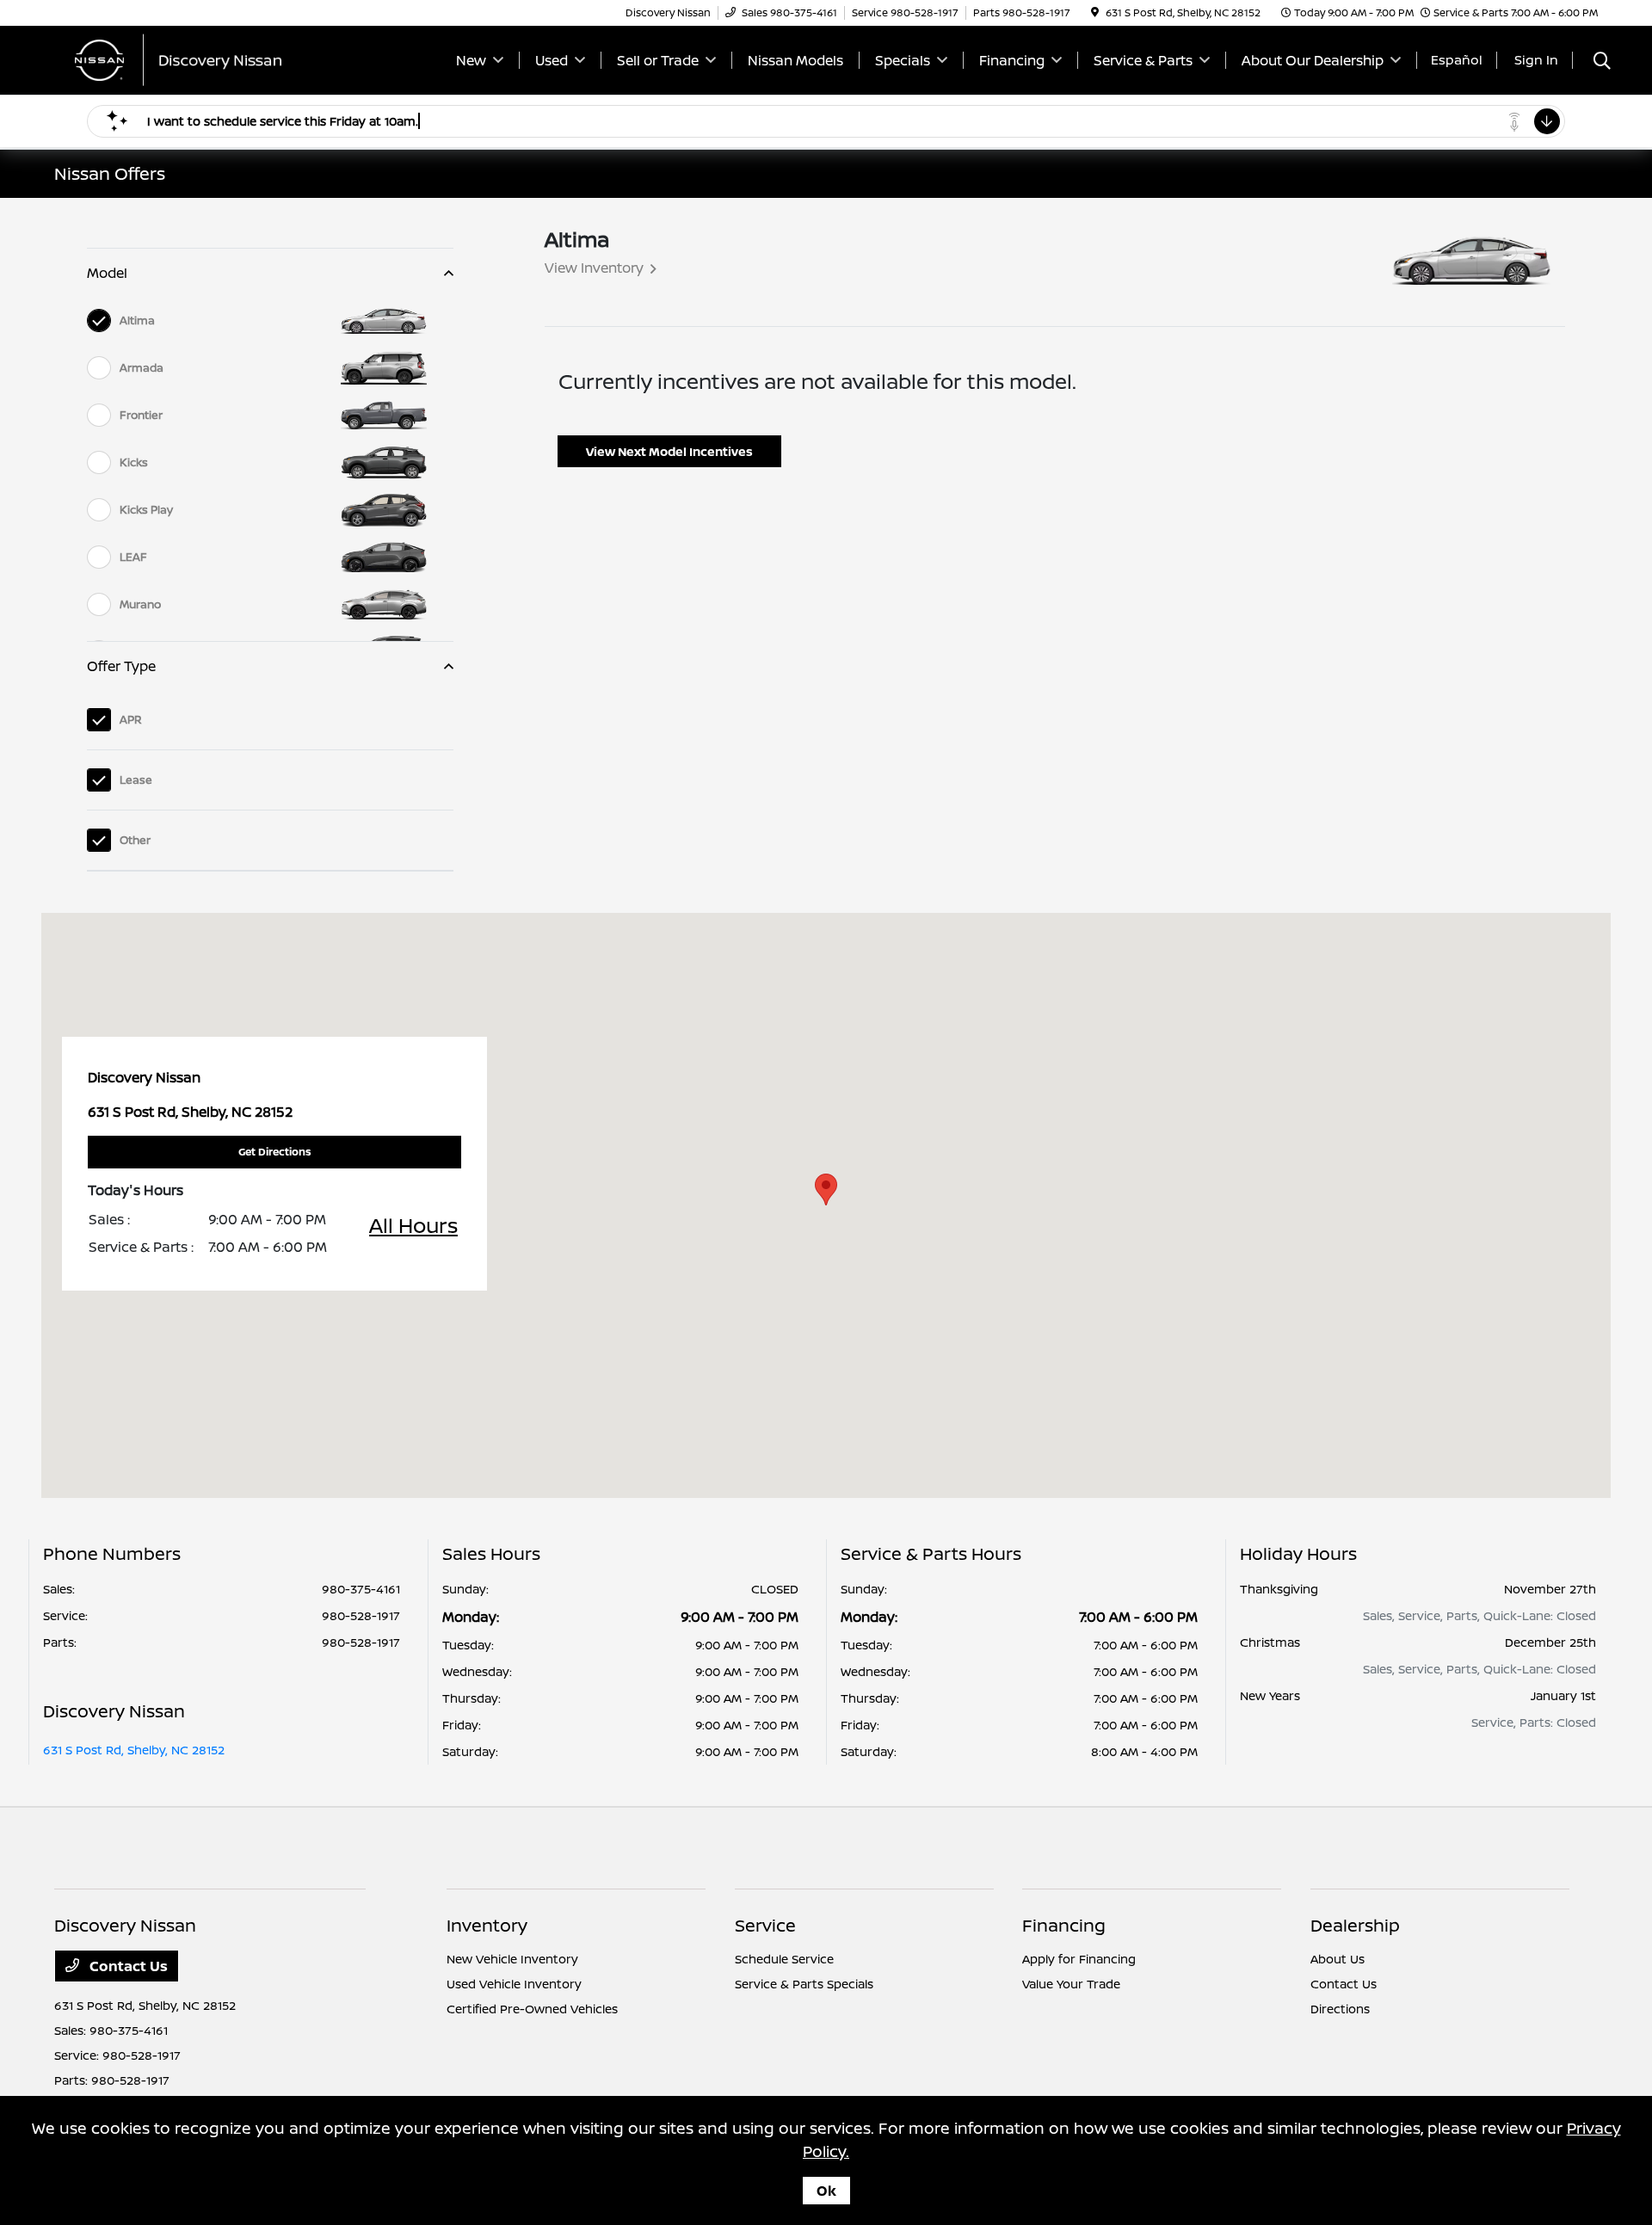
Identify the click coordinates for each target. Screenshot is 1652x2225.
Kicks (134, 462)
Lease (136, 780)
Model (107, 273)
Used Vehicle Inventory (514, 1984)
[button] (826, 1190)
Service (765, 1925)
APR (131, 719)
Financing (1064, 1925)
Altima (137, 320)
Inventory (487, 1925)
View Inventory (594, 268)
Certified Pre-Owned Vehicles (532, 2009)
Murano (140, 604)
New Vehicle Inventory (512, 1959)
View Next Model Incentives (669, 451)
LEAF (133, 557)
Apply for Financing (1079, 1959)
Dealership (1355, 1925)
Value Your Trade (1071, 1984)
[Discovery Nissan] (202, 59)
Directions (1340, 2009)
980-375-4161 (361, 1589)
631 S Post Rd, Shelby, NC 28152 (134, 1750)
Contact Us (127, 1966)
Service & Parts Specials (804, 1984)
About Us (1338, 1959)
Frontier (141, 415)
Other (135, 840)
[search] (1602, 62)
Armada (142, 367)
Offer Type (121, 666)
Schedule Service (784, 1959)
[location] (1095, 12)
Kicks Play (146, 509)
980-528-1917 (361, 1615)
